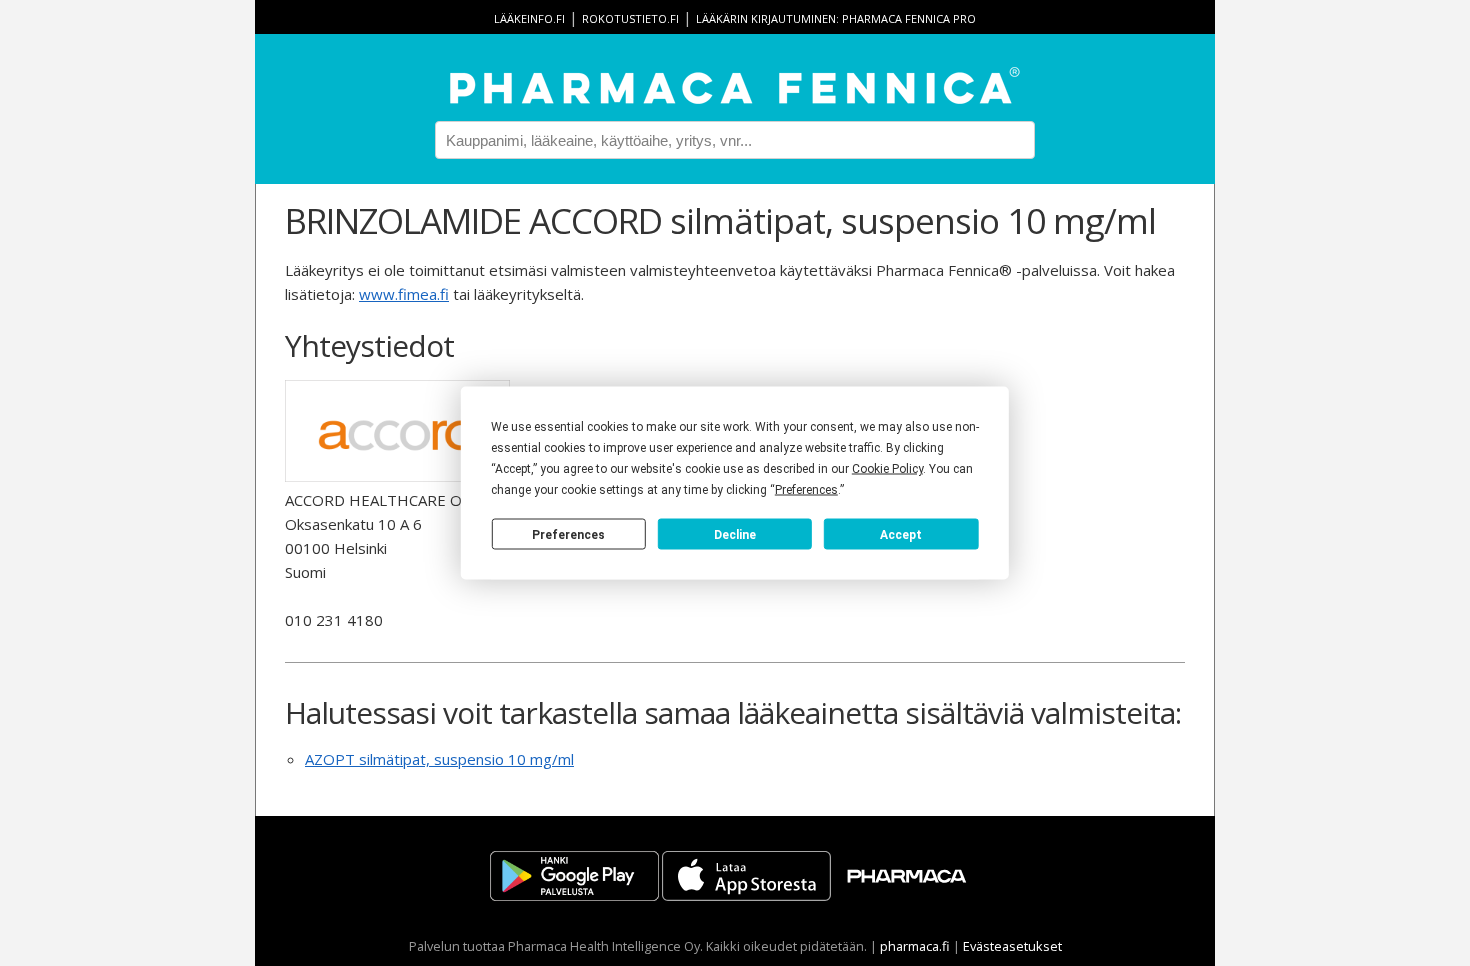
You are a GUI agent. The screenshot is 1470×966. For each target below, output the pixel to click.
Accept (901, 534)
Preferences (568, 534)
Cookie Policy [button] (887, 469)
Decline (735, 534)
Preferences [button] (806, 490)
